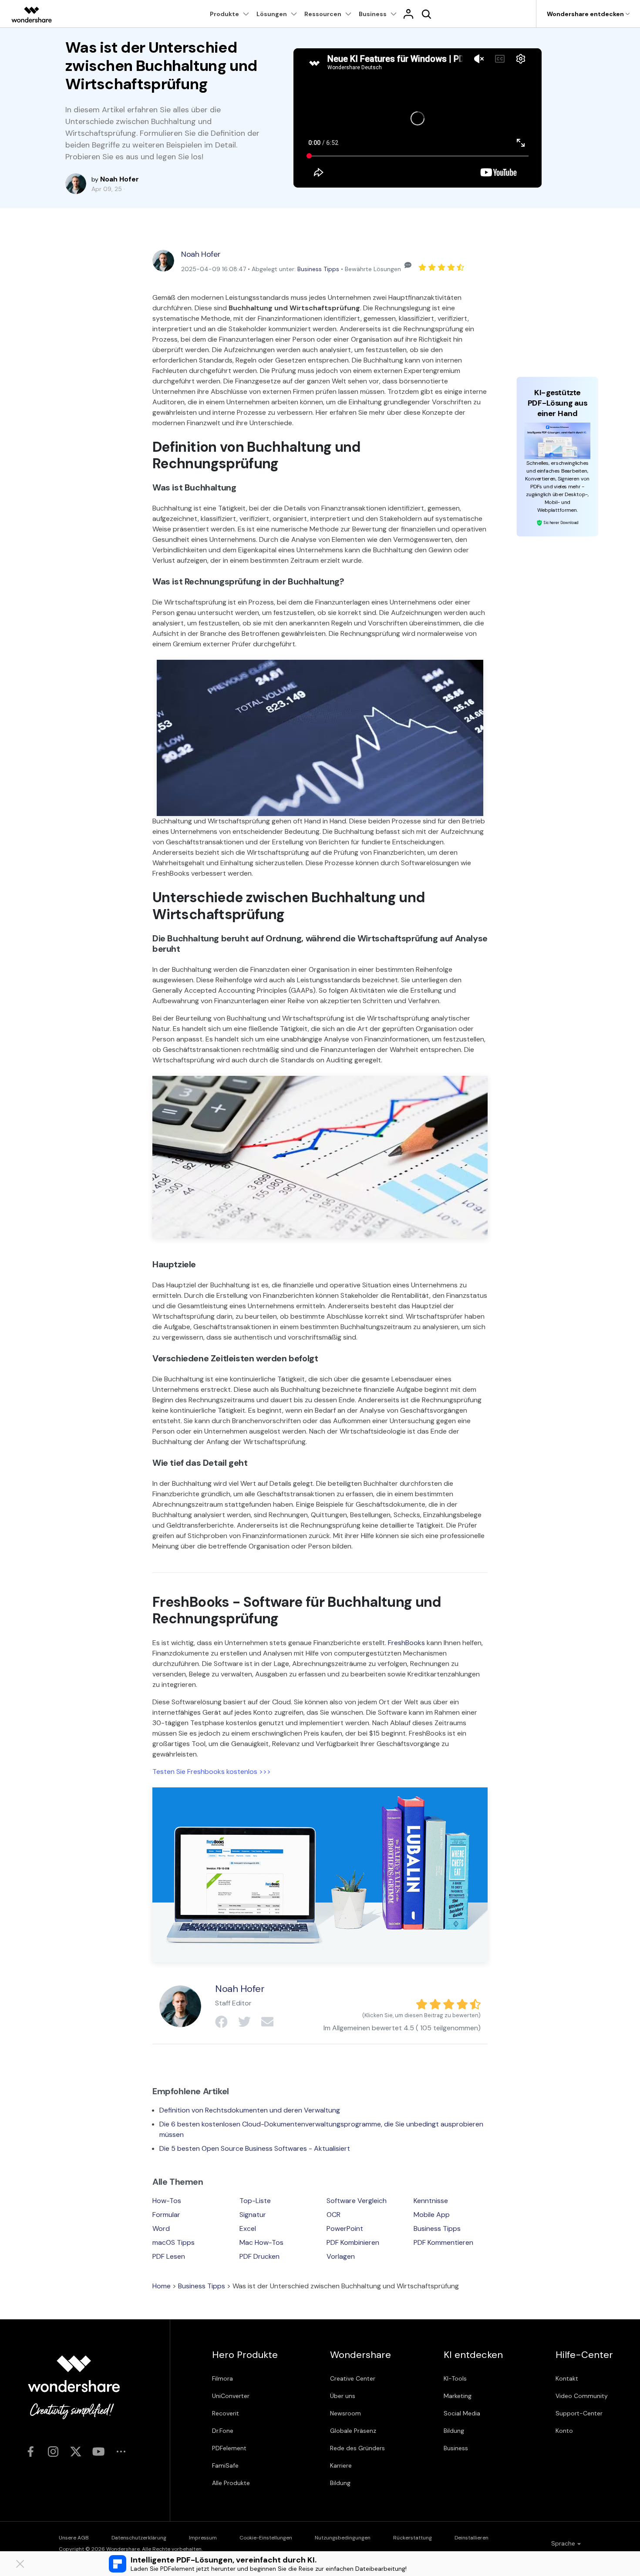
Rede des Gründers (357, 2448)
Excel (248, 2228)
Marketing (458, 2396)
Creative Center (353, 2378)
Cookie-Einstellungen (266, 2538)
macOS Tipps (173, 2242)
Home (162, 2286)
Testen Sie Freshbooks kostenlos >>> (212, 1772)
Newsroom (345, 2413)
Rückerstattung (413, 2538)
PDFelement (229, 2448)
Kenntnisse (431, 2201)
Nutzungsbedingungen (343, 2538)
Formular (166, 2215)
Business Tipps (318, 269)
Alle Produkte (231, 2483)
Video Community (582, 2396)
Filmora (222, 2378)
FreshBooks (407, 1643)
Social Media (462, 2413)
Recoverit (226, 2413)
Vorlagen (341, 2256)
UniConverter (231, 2396)
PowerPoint (345, 2228)
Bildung (340, 2483)
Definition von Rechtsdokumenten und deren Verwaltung (250, 2110)
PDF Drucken (259, 2256)
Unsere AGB (74, 2538)
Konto (564, 2431)
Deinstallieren (472, 2538)
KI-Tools (455, 2378)
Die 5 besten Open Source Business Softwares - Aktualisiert (255, 2148)
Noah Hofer (201, 254)
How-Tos (167, 2201)
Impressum (203, 2538)
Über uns (343, 2396)
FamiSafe (225, 2465)
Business (456, 2448)
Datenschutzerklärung (139, 2538)
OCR (333, 2215)
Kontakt (567, 2378)
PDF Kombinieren (353, 2242)
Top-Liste (255, 2201)
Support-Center (579, 2413)
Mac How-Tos (261, 2242)
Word (161, 2228)
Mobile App (432, 2215)
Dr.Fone (223, 2431)
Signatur (253, 2215)
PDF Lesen (169, 2256)
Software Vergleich (357, 2201)
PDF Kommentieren (443, 2242)
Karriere (341, 2465)
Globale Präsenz (353, 2431)
